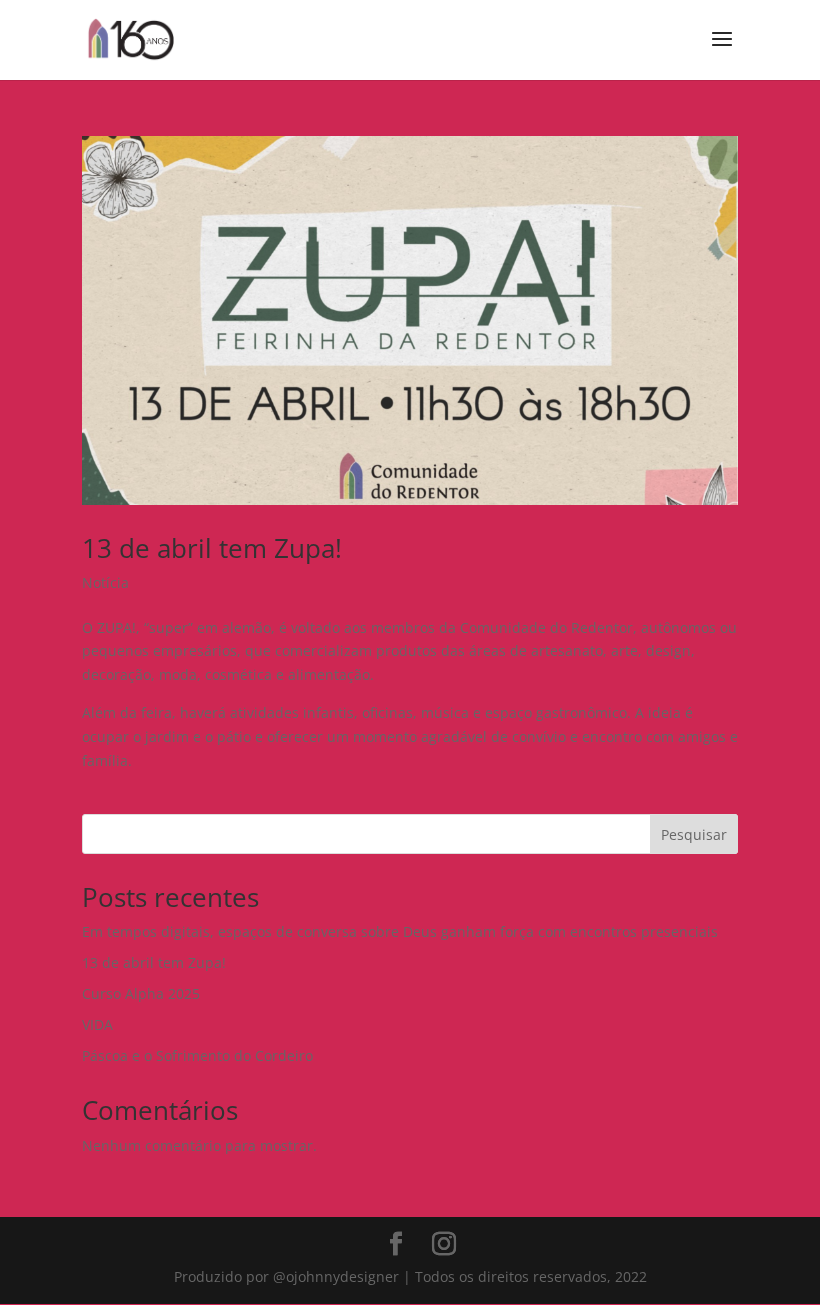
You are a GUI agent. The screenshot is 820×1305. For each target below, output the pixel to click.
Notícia (105, 582)
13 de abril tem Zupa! (212, 548)
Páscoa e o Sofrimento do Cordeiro (197, 1055)
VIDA (97, 1024)
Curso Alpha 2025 (141, 993)
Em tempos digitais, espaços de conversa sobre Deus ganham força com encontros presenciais (400, 931)
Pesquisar (694, 834)
